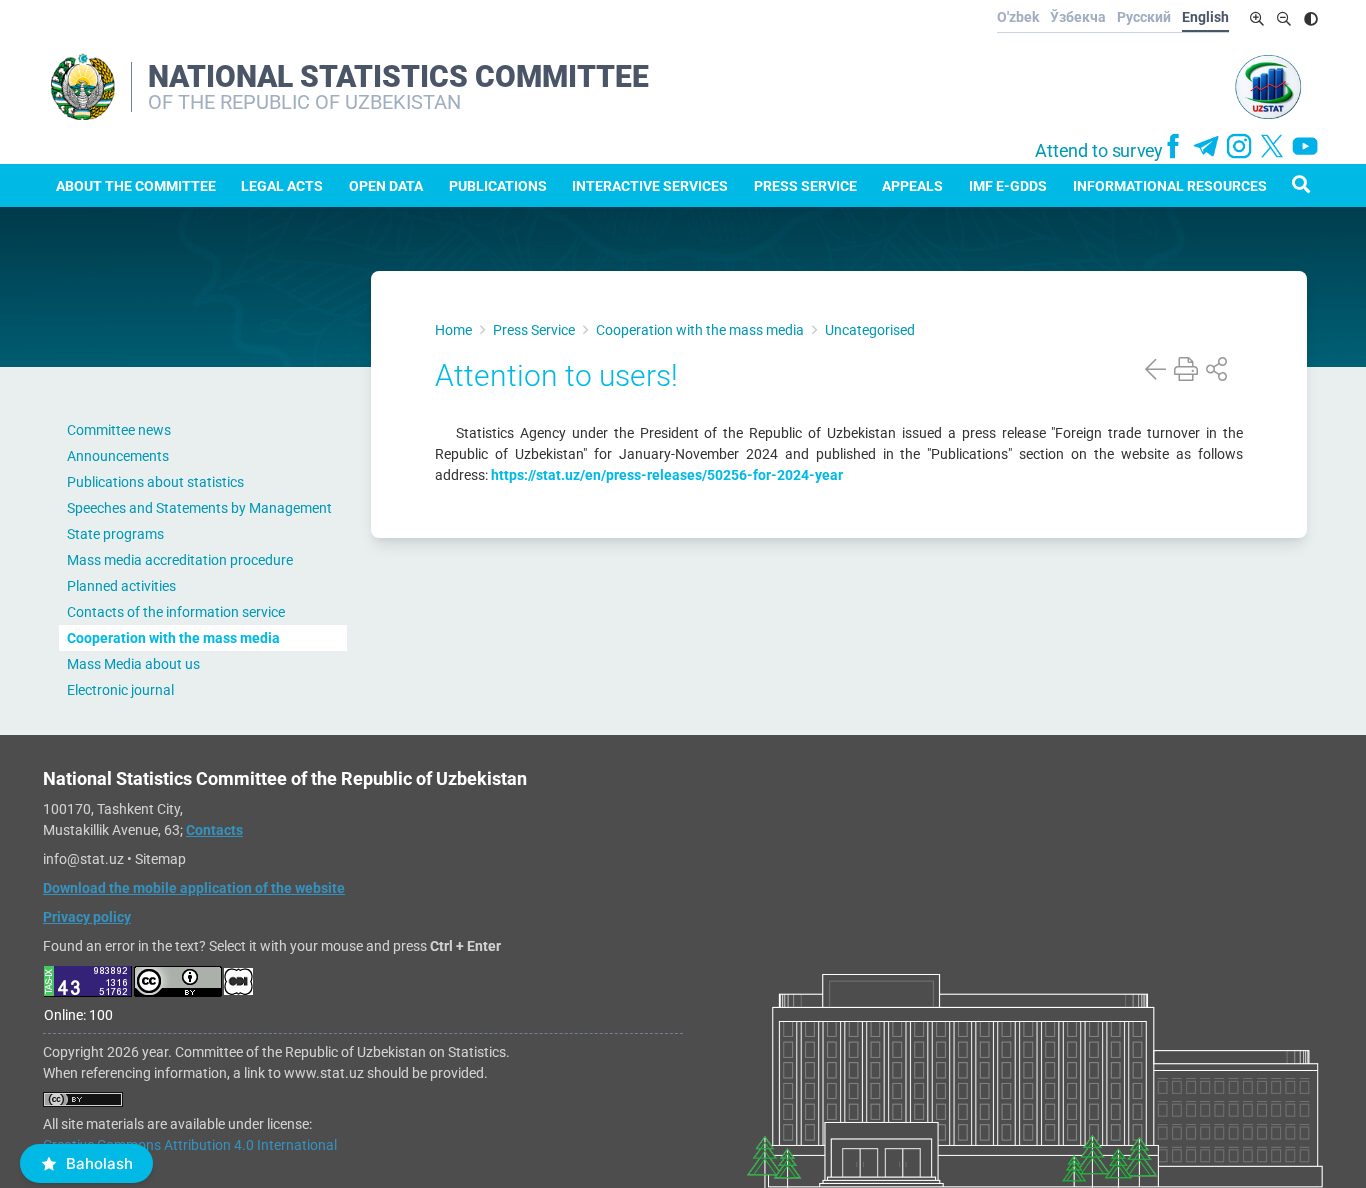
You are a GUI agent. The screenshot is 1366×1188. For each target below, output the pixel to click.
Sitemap (160, 859)
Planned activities (121, 586)
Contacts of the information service (176, 612)
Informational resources (1170, 186)
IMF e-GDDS (1008, 186)
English (1205, 17)
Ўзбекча (1078, 17)
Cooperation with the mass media (173, 638)
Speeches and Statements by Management (199, 508)
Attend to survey (1099, 151)
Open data (386, 186)
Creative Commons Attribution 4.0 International (190, 1145)
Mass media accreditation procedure (180, 560)
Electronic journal (120, 690)
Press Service (805, 186)
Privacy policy (87, 917)
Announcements (118, 456)
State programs (115, 534)
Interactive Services (650, 186)
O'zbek (1018, 17)
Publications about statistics (155, 482)
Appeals (912, 186)
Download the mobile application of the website (194, 888)
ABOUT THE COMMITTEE (136, 186)
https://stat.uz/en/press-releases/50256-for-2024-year (667, 475)
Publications (498, 186)
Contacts (214, 830)
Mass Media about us (133, 664)
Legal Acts (282, 186)
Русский (1144, 17)
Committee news (119, 430)
